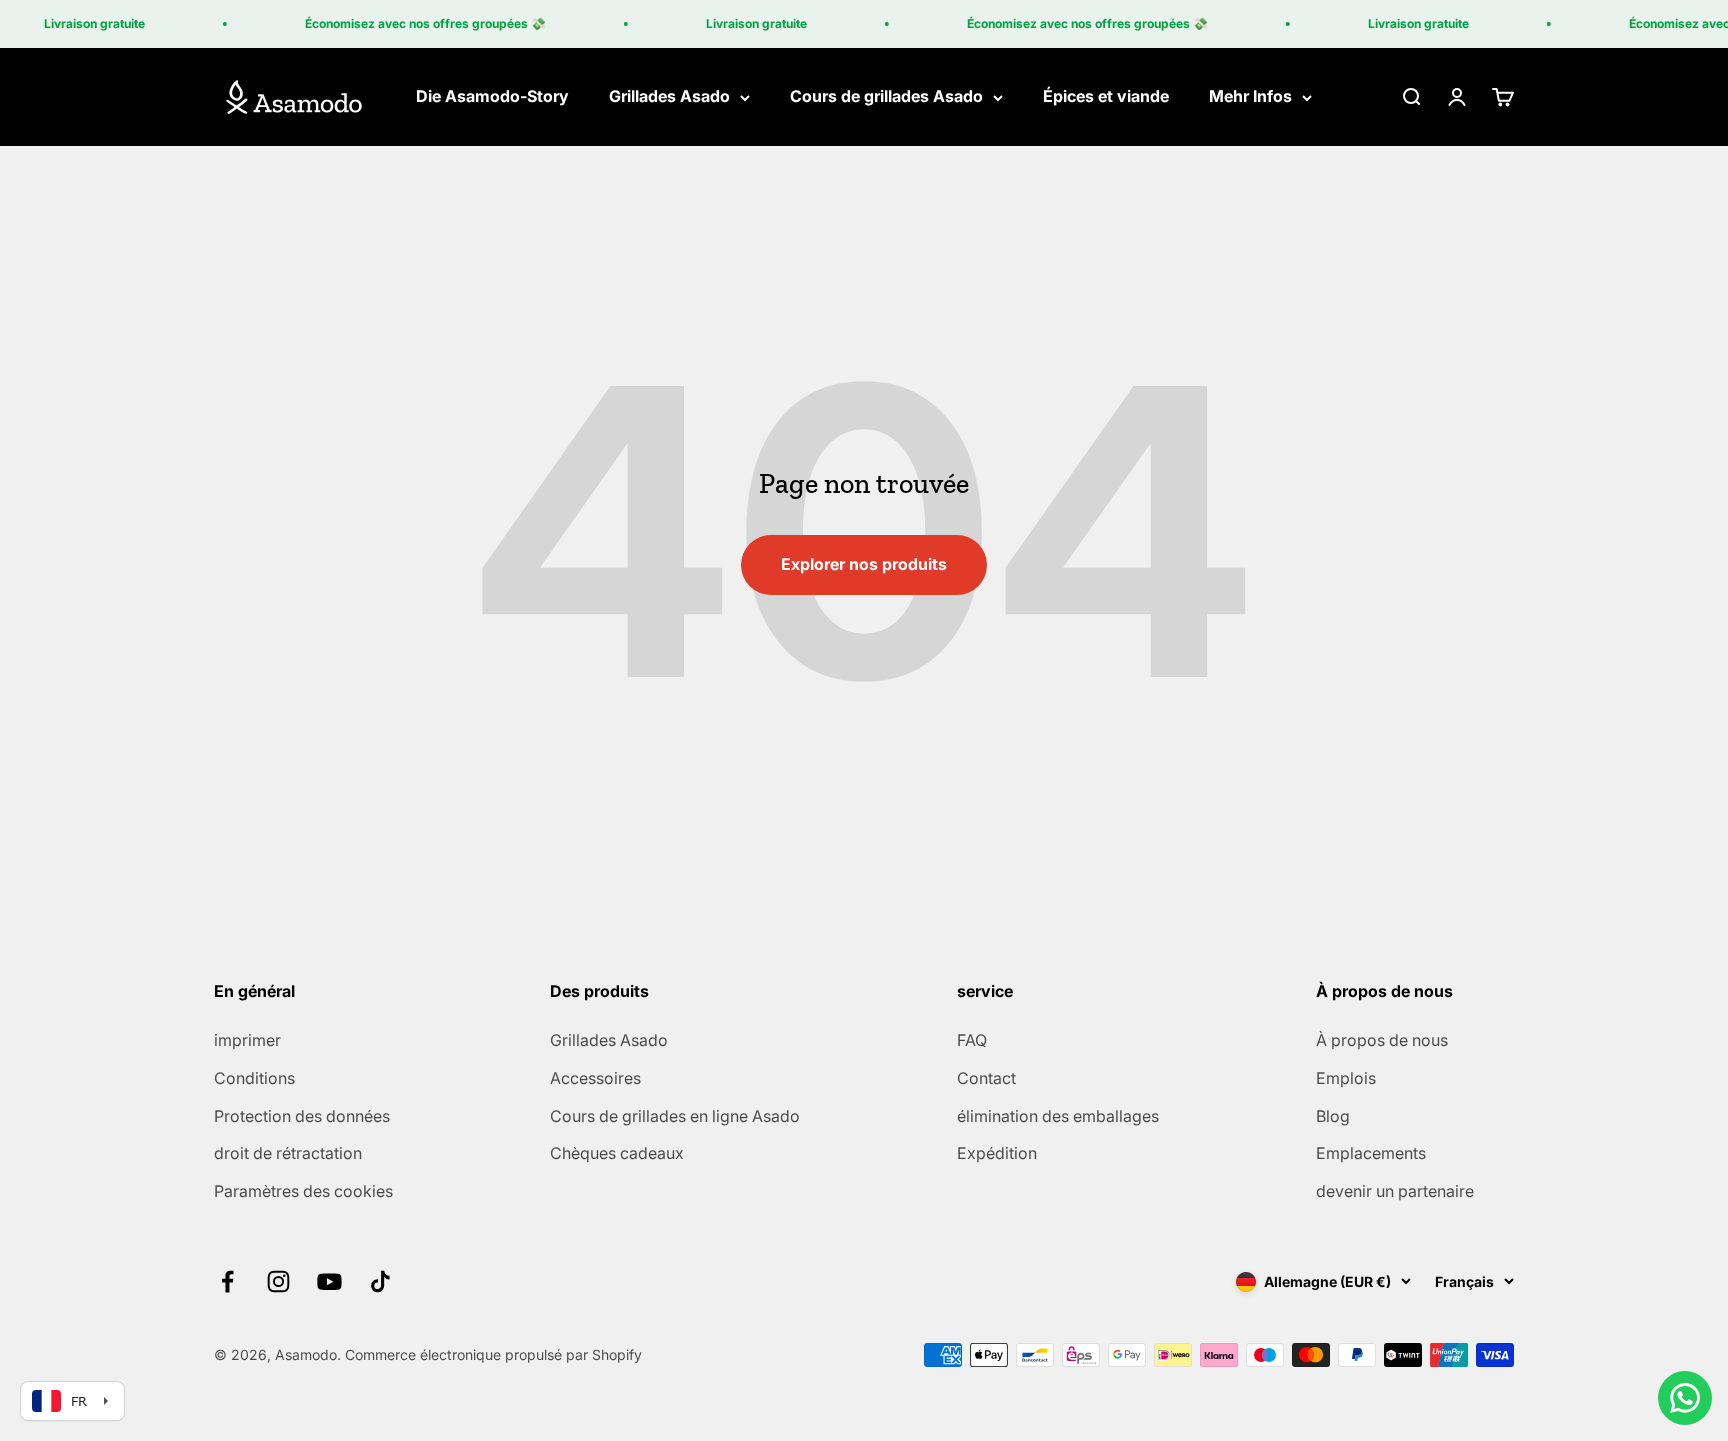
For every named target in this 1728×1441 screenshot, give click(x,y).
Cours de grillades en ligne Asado (675, 1116)
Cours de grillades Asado (886, 97)
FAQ (972, 1040)
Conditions (254, 1078)
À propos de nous (1382, 1040)
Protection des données (302, 1116)
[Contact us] (1685, 1398)
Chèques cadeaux (617, 1153)
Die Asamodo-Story (492, 97)
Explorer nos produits (864, 564)
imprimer (247, 1040)
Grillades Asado (669, 97)
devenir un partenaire (1395, 1191)
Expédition (997, 1153)
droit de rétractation (288, 1153)
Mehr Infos (1250, 97)
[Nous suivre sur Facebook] (227, 1281)
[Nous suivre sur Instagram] (278, 1281)
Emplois (1346, 1078)
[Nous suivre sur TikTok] (380, 1281)
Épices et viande (1106, 97)
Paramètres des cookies (303, 1191)
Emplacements (1371, 1153)
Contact (986, 1078)
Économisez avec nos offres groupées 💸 (413, 23)
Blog (1333, 1116)
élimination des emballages (1058, 1116)
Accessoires (595, 1078)
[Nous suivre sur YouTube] (329, 1281)
